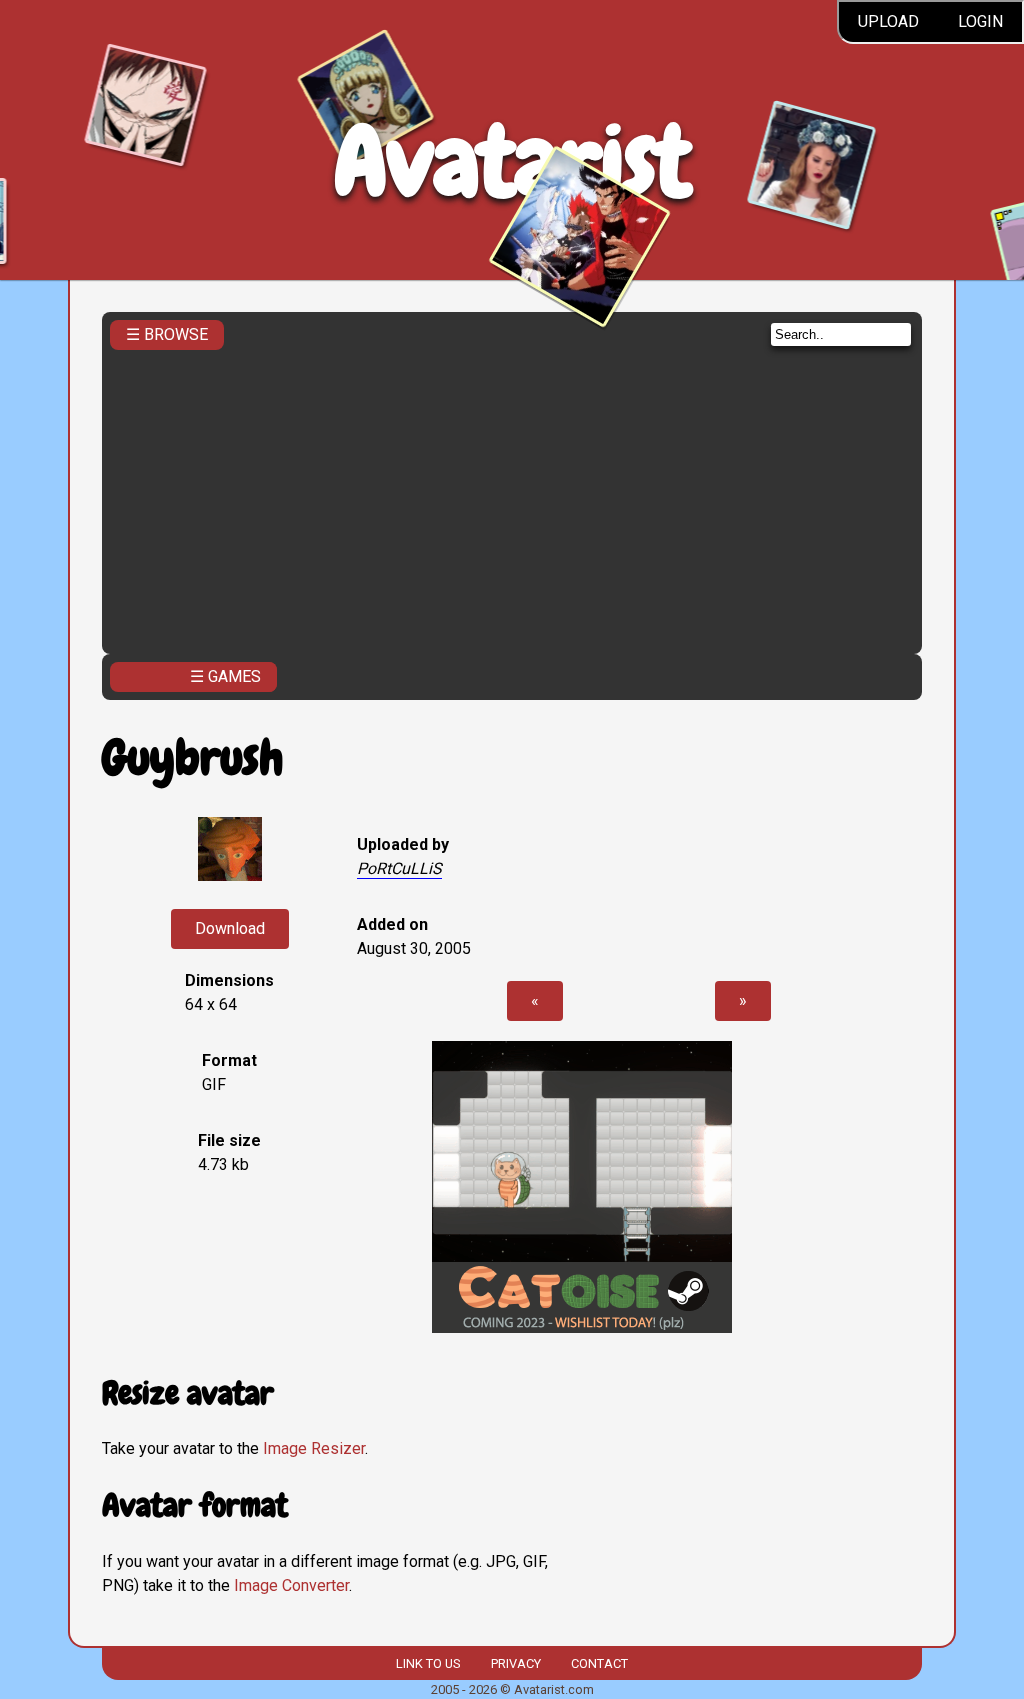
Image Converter (291, 1585)
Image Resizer (314, 1448)
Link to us (428, 1663)
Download (230, 928)
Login (980, 21)
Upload (888, 21)
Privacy (516, 1663)
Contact (599, 1663)
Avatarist (512, 161)
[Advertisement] (512, 496)
